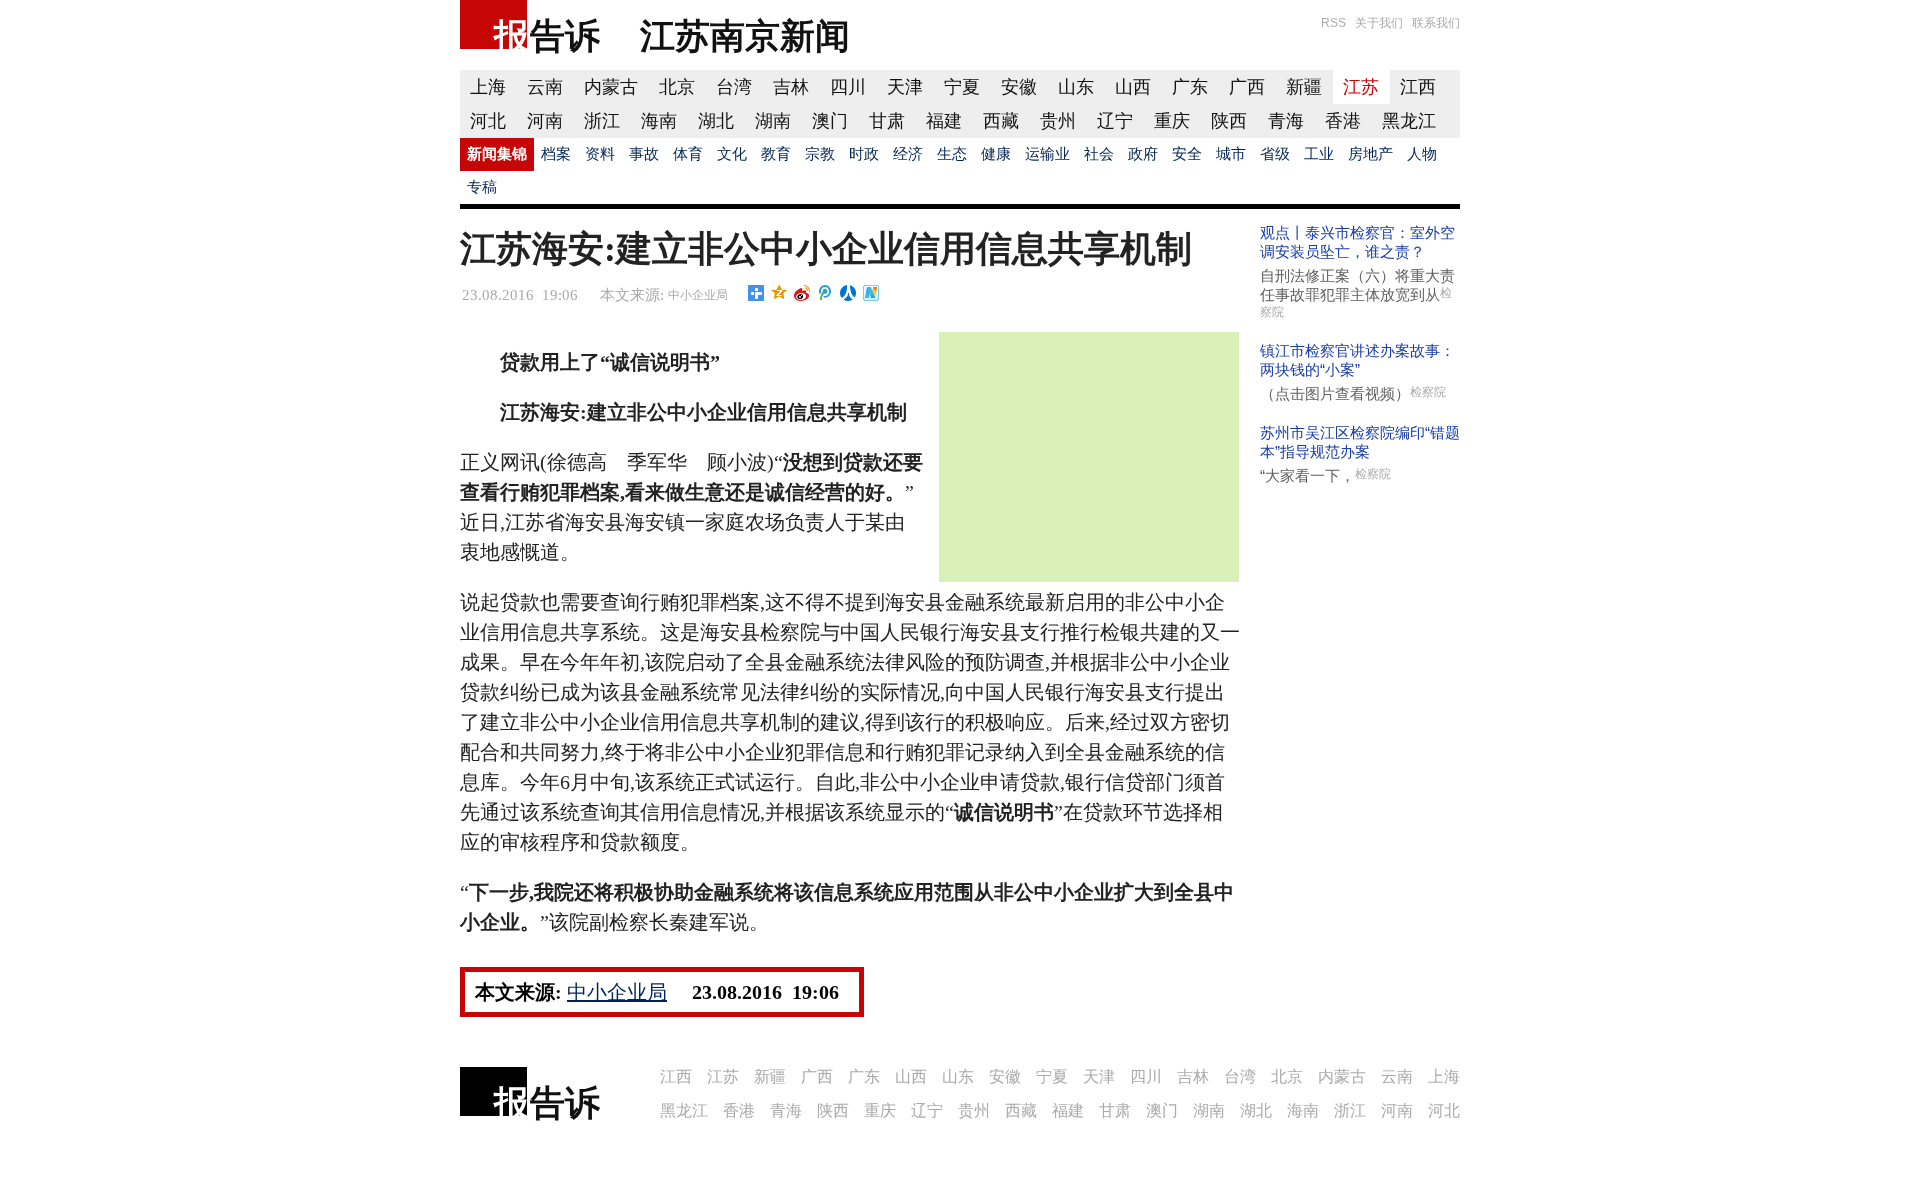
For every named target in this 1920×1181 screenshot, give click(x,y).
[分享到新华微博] (871, 293)
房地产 (1370, 154)
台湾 (734, 87)
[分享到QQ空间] (779, 293)
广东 (1190, 87)
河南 (545, 121)
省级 (1275, 154)
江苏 (1361, 87)
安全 (1187, 154)
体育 (688, 154)
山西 (1133, 87)
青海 (1286, 121)
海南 (659, 121)
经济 (908, 154)
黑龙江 (1409, 121)
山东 (1076, 87)
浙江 (602, 121)
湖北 (716, 121)
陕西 (1229, 121)
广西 (1247, 87)
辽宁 (1115, 121)
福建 (944, 121)
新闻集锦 (497, 154)
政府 (1143, 154)
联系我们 (1436, 23)
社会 (1099, 154)
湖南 (773, 121)
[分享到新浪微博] (802, 293)
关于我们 (1379, 23)
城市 (1231, 154)
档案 (556, 154)
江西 (1418, 87)
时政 (864, 154)
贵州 (1058, 121)
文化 (732, 154)
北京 (677, 87)
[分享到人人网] (848, 293)
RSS (1333, 23)
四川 (848, 87)
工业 (1319, 154)
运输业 (1047, 154)
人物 (1422, 154)
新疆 (1304, 87)
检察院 (1428, 392)
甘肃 (887, 121)
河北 (488, 121)
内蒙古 (611, 87)
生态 (952, 154)
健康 (996, 154)
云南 (545, 87)
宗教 (820, 154)
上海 (488, 87)
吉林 (791, 87)
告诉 (565, 35)
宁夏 (962, 87)
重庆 (1172, 121)
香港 (1343, 121)
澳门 (830, 121)
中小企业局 (698, 295)
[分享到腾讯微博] (825, 293)
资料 (600, 154)
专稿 (482, 187)
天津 (905, 87)
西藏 (1001, 121)
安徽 (1019, 87)
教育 (776, 154)
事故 (644, 154)
